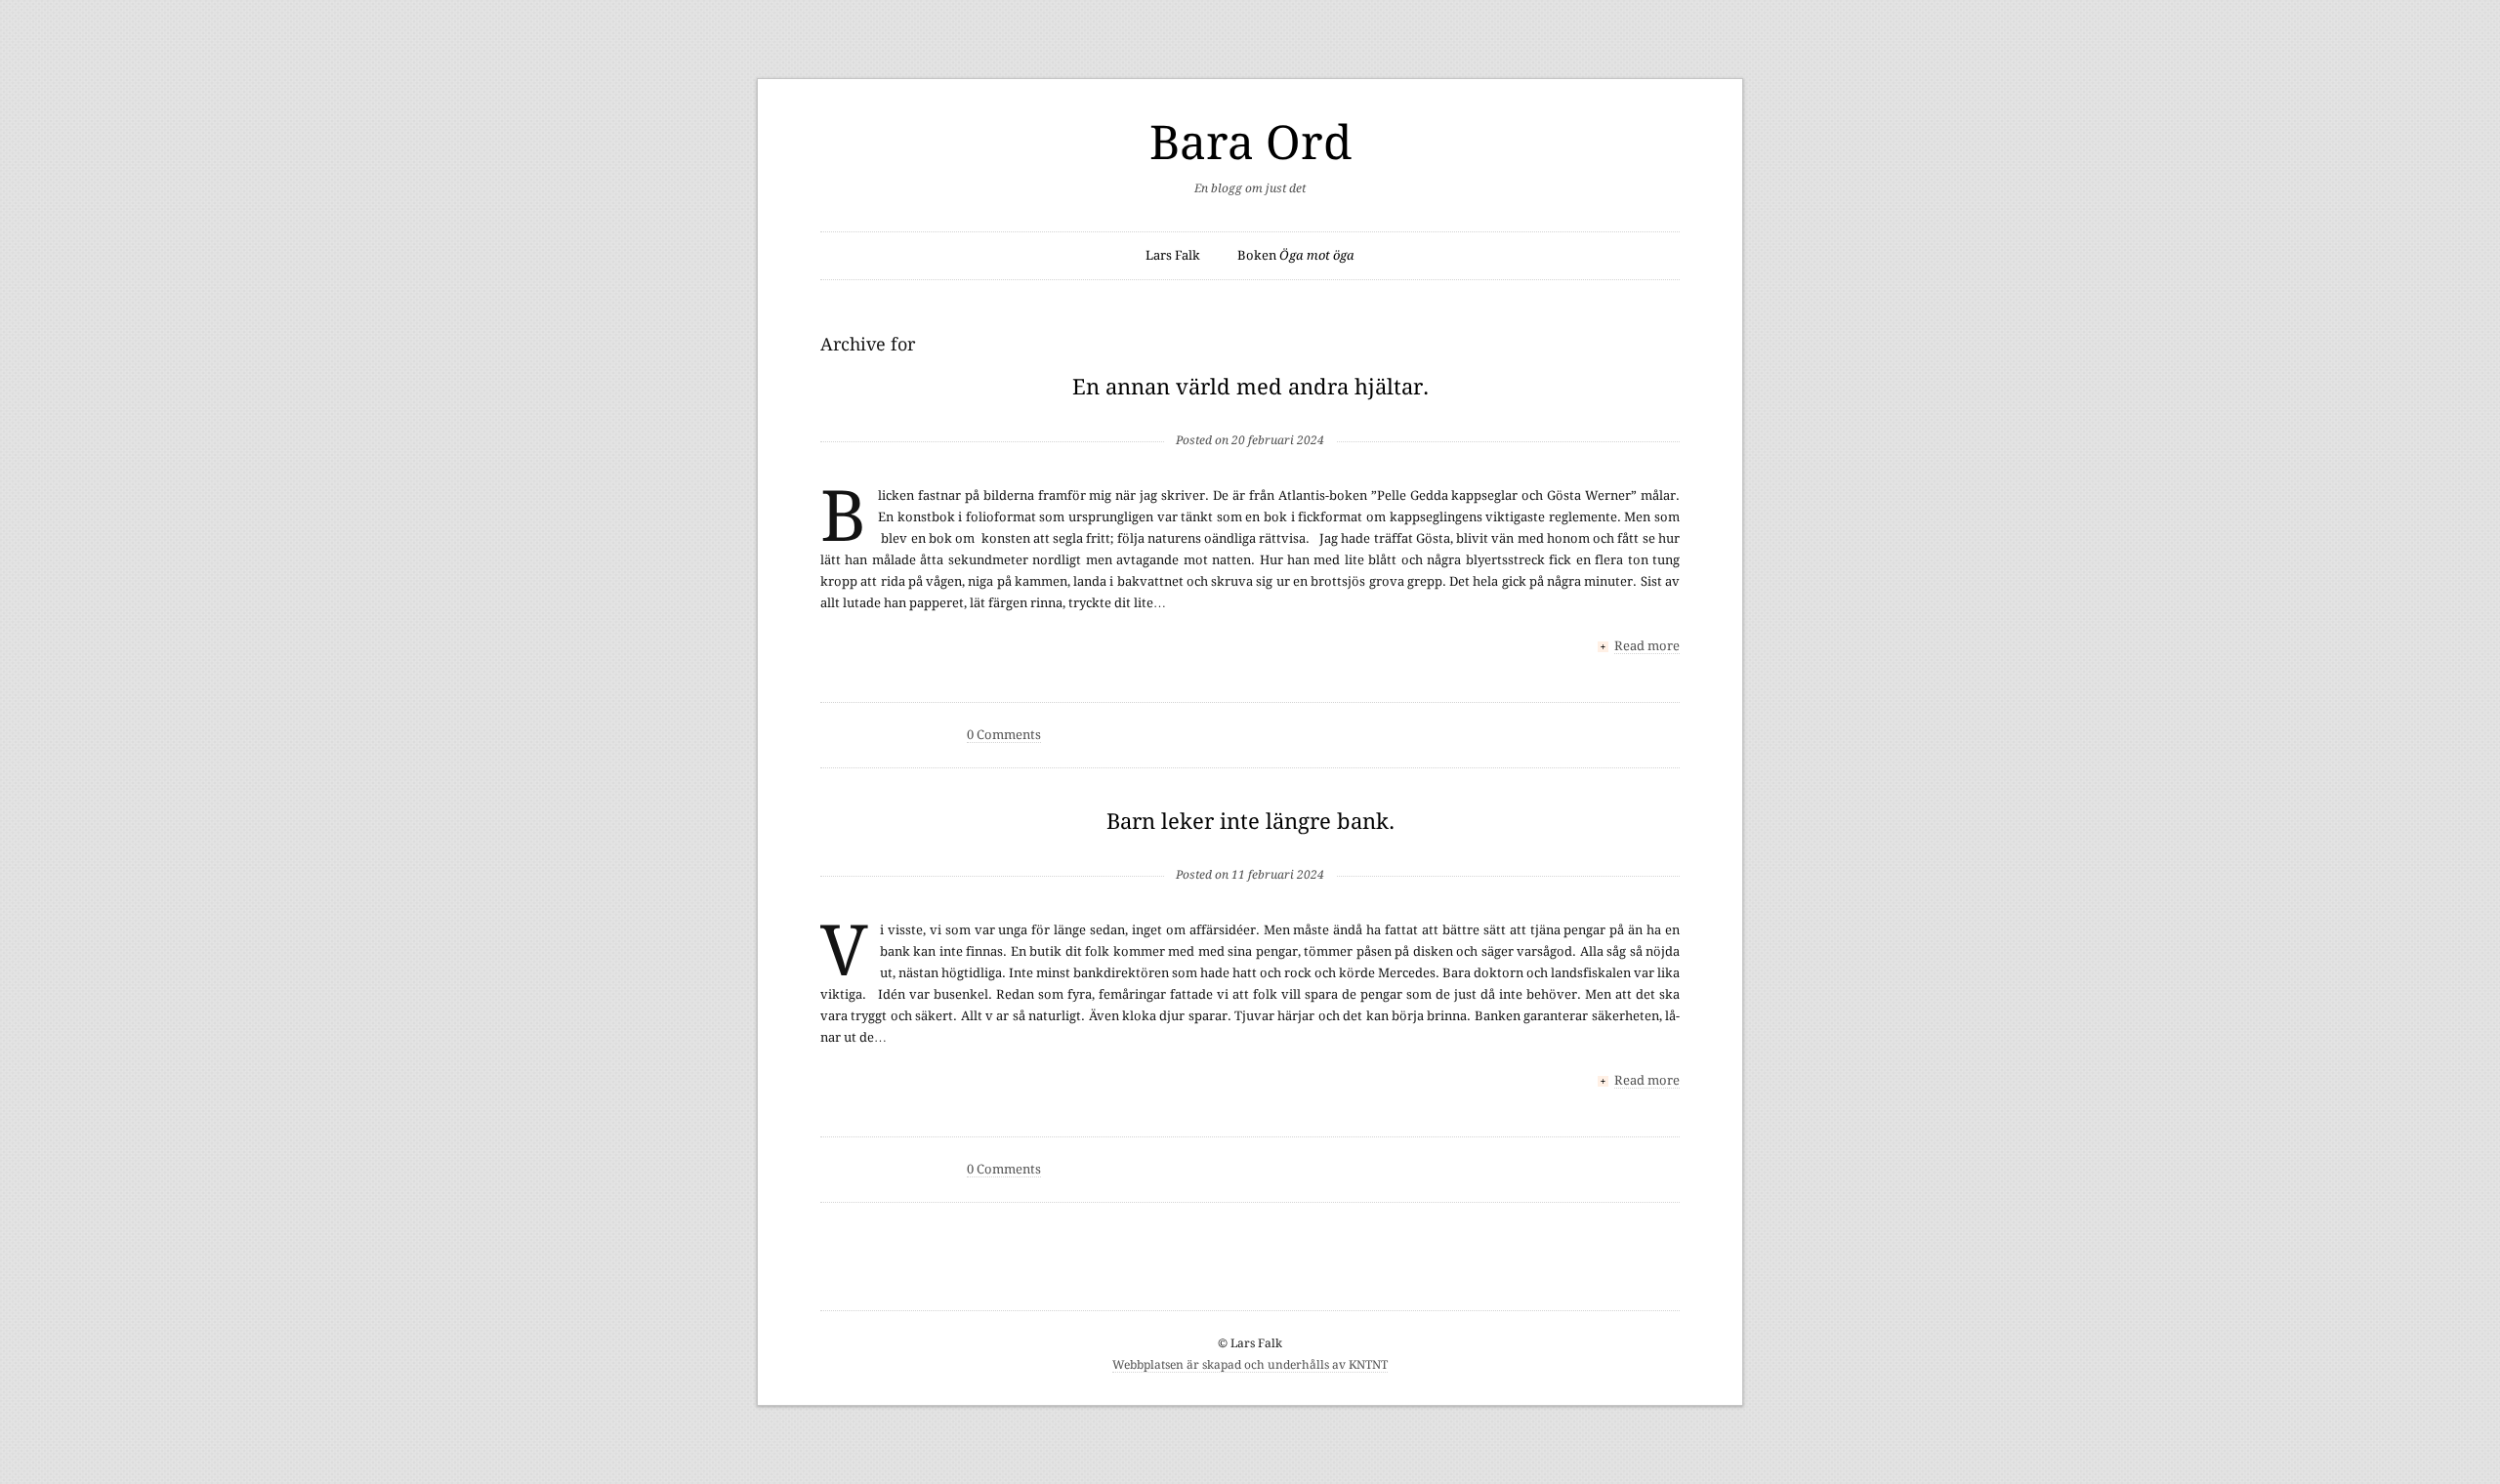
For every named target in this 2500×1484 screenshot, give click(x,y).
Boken (1296, 255)
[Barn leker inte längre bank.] (1250, 843)
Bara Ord (1250, 143)
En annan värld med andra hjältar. (1250, 387)
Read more (1647, 646)
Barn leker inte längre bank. (1250, 822)
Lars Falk (1173, 255)
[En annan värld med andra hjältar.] (1250, 409)
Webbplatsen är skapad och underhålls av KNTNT (1250, 1365)
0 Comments (1004, 735)
